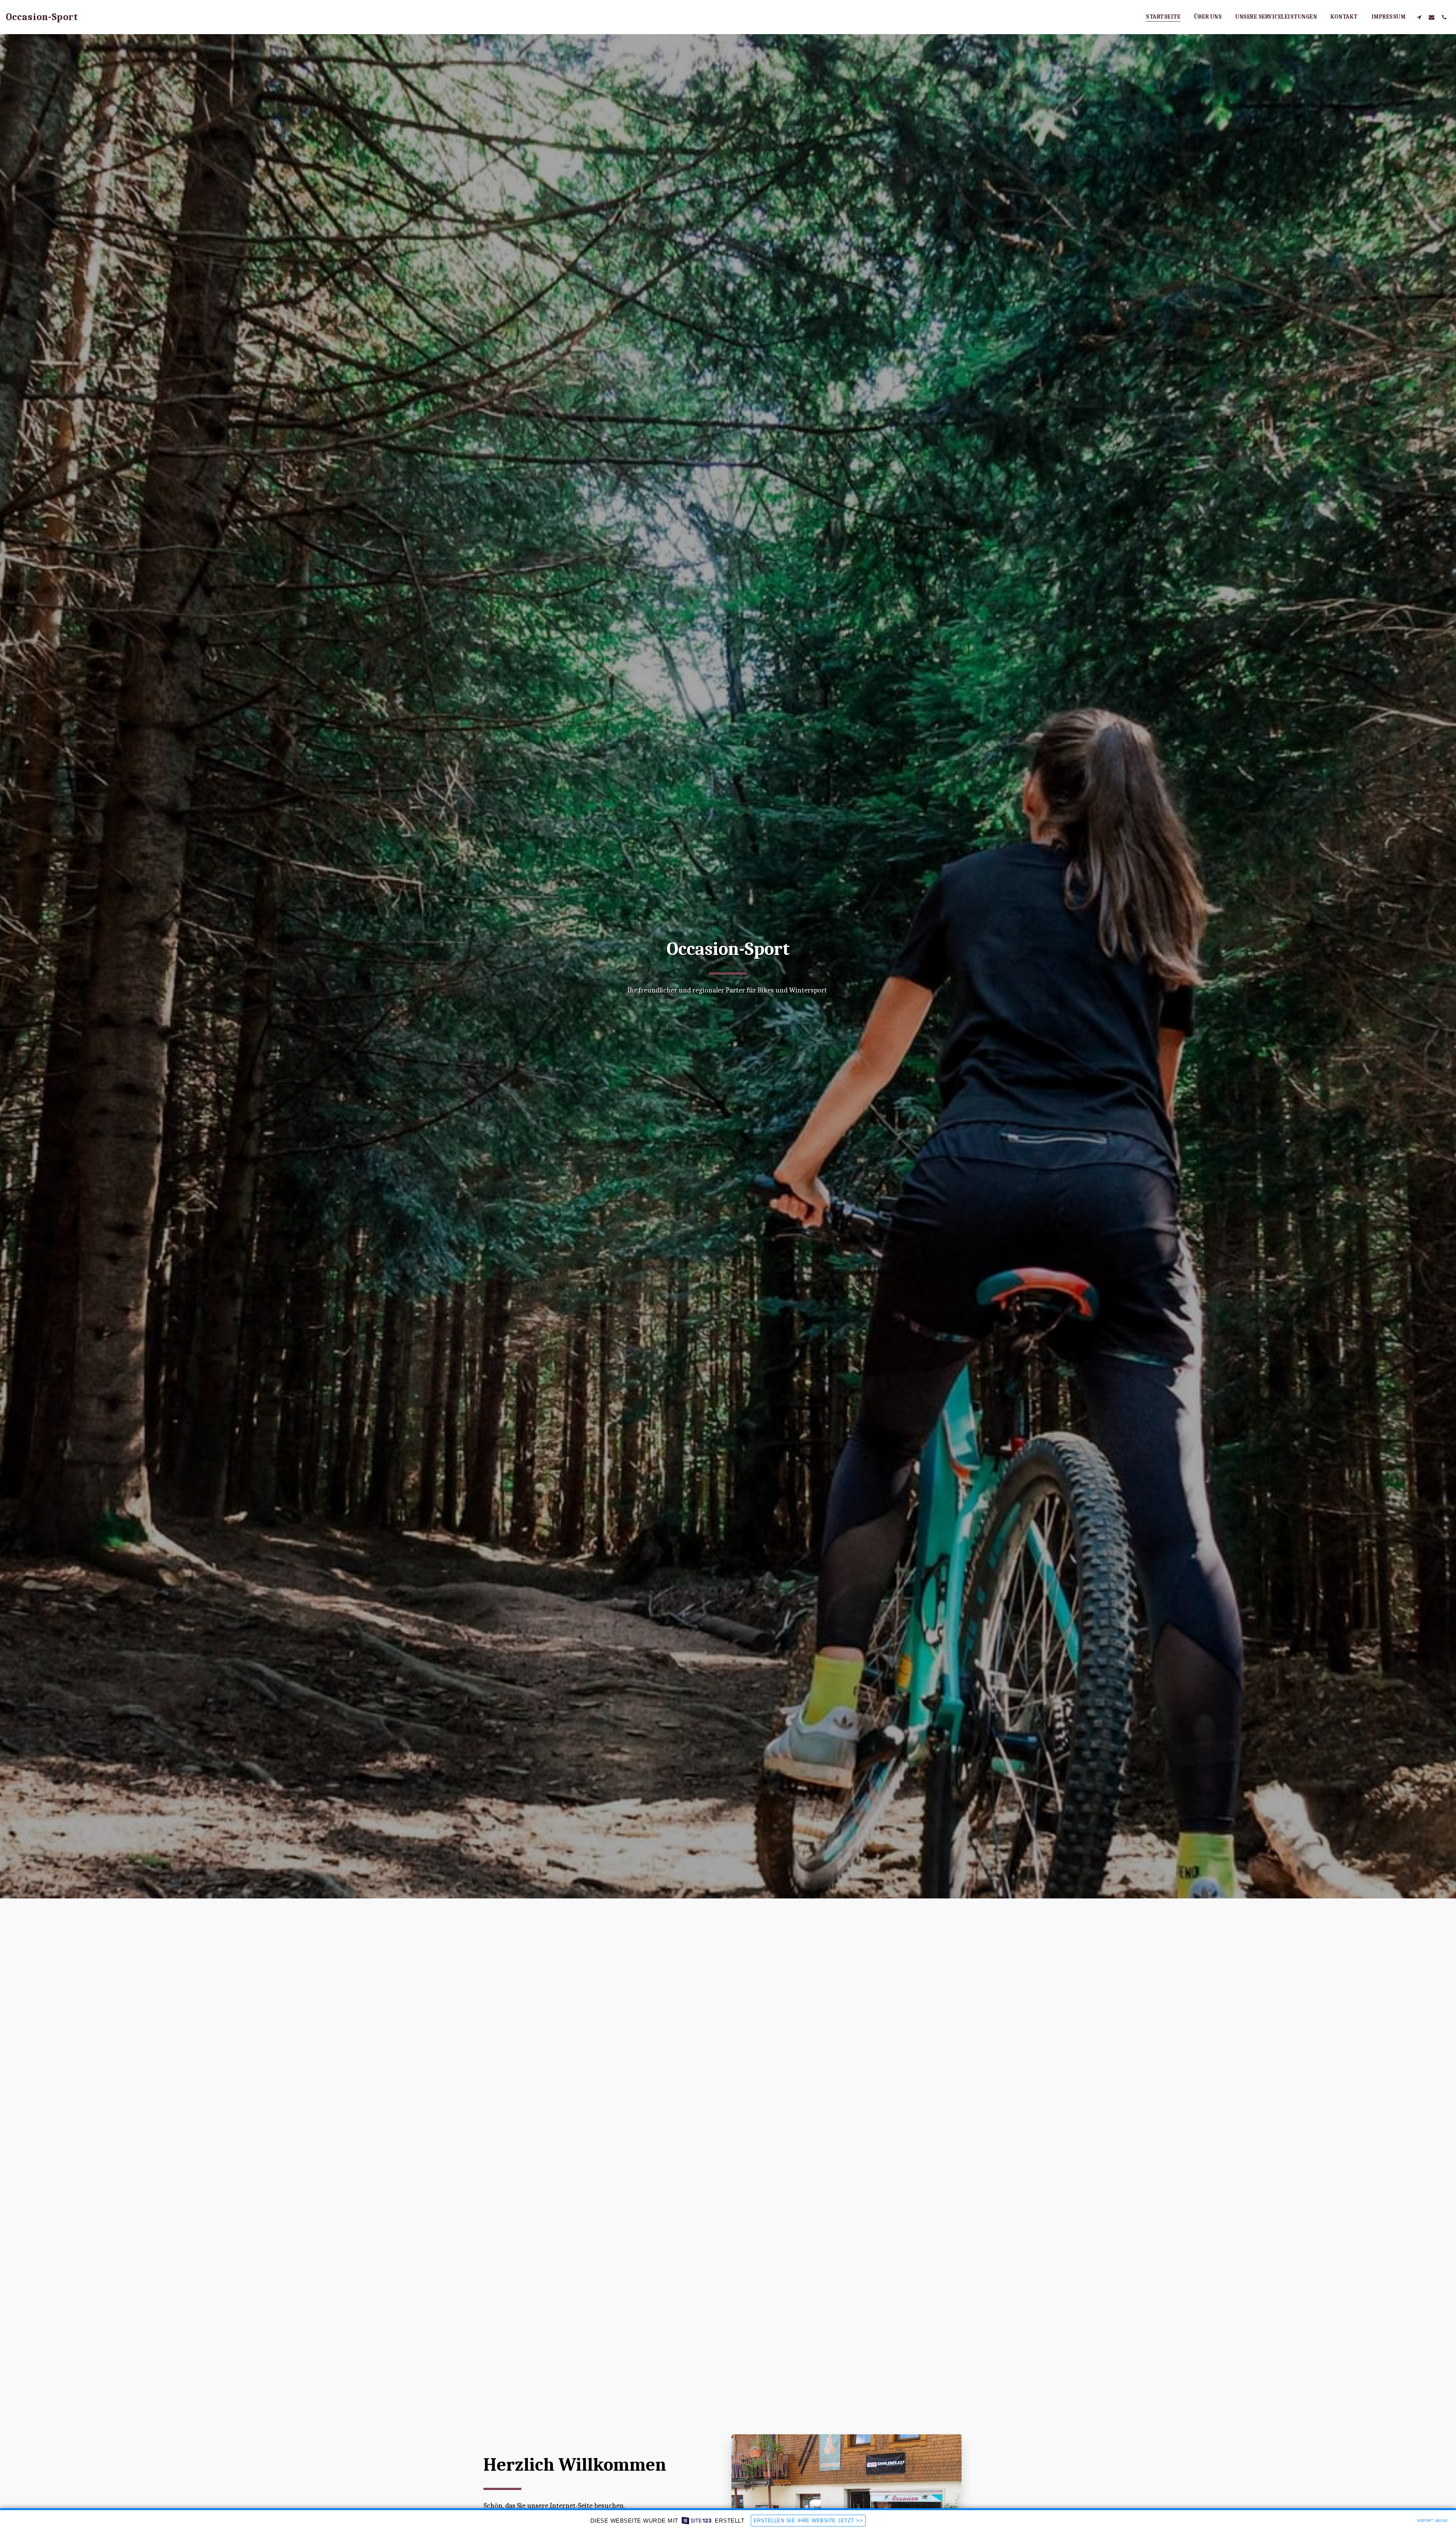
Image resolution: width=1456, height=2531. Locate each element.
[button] (1419, 17)
